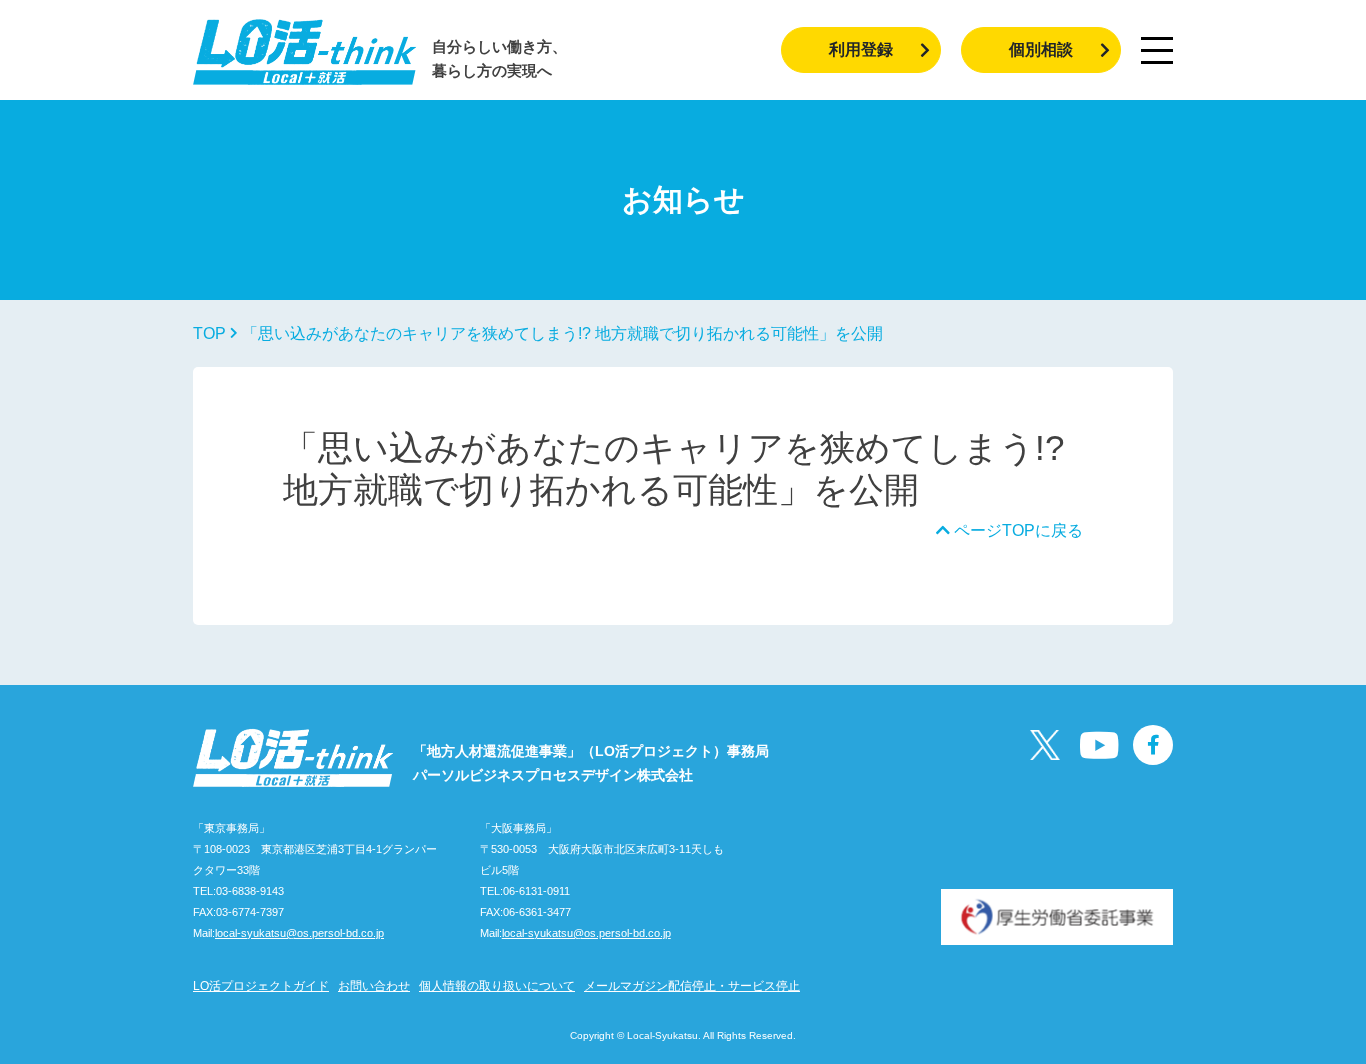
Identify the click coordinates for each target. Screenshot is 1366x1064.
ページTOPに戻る (1016, 530)
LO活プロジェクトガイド (261, 986)
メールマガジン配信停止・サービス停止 (692, 986)
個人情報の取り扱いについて (497, 986)
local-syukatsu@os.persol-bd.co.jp (299, 933)
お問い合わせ (374, 986)
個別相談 (1041, 49)
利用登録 (861, 49)
